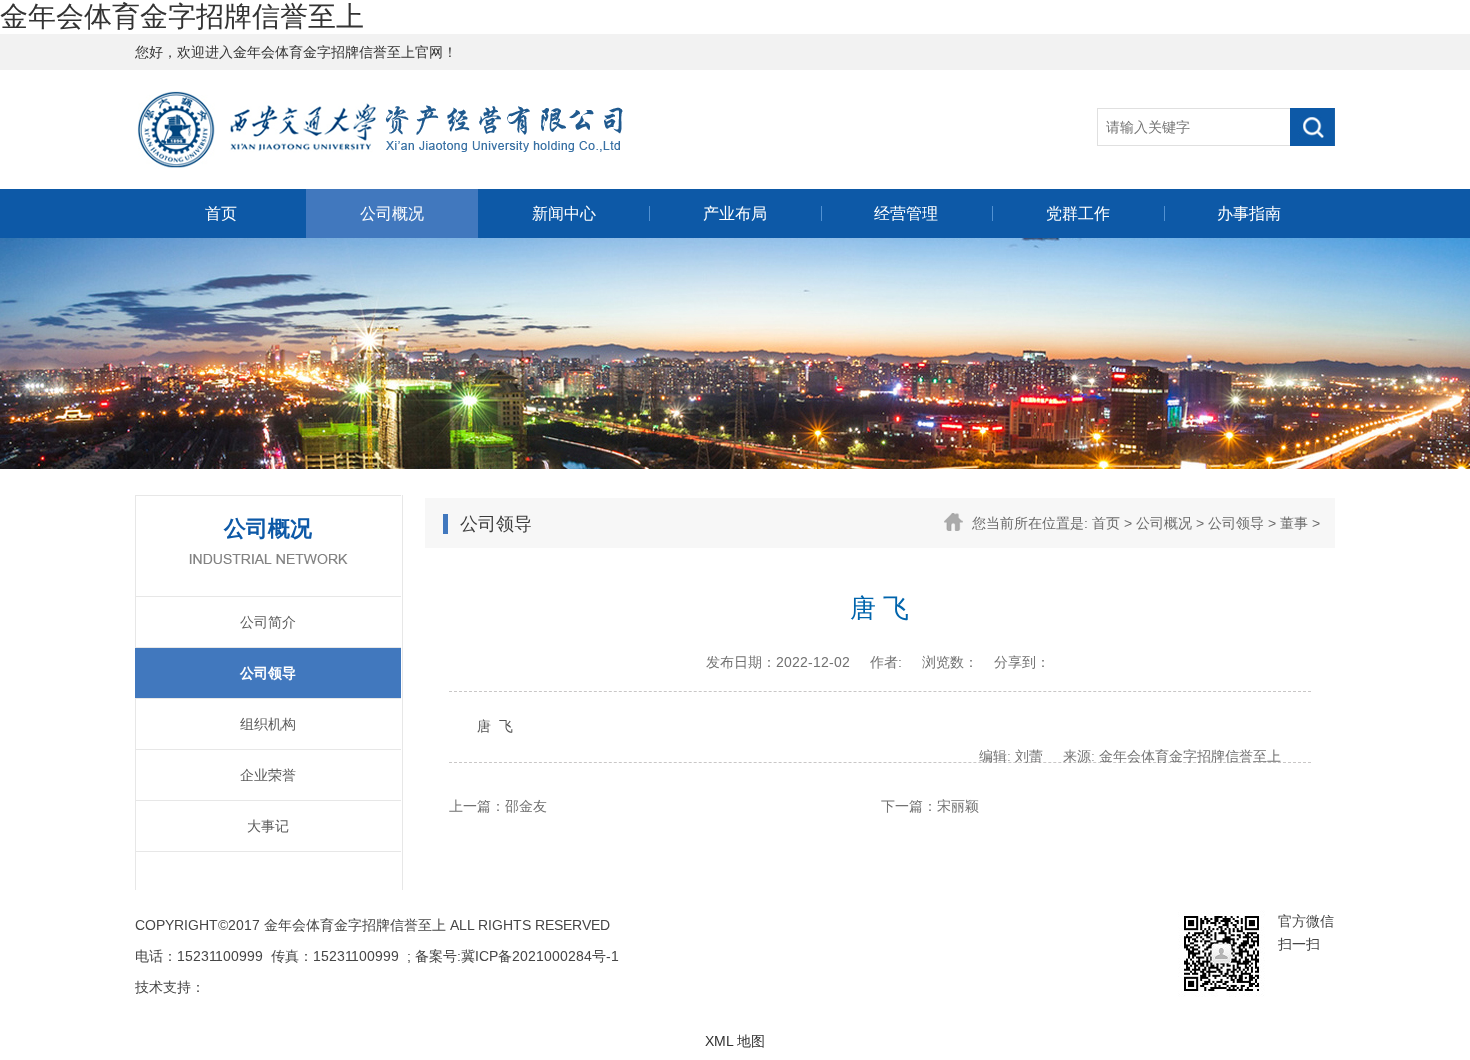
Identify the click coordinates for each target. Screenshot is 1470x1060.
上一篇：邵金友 (498, 806)
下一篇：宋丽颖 (930, 806)
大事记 (268, 826)
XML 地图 (735, 1041)
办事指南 (1249, 213)
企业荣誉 (268, 775)
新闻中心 (564, 213)
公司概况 (392, 213)
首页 (221, 213)
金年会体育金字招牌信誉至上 (182, 16)
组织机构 (268, 724)
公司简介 (268, 622)
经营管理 (906, 213)
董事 (1294, 523)
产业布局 (735, 213)
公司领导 (268, 673)
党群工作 (1078, 213)
